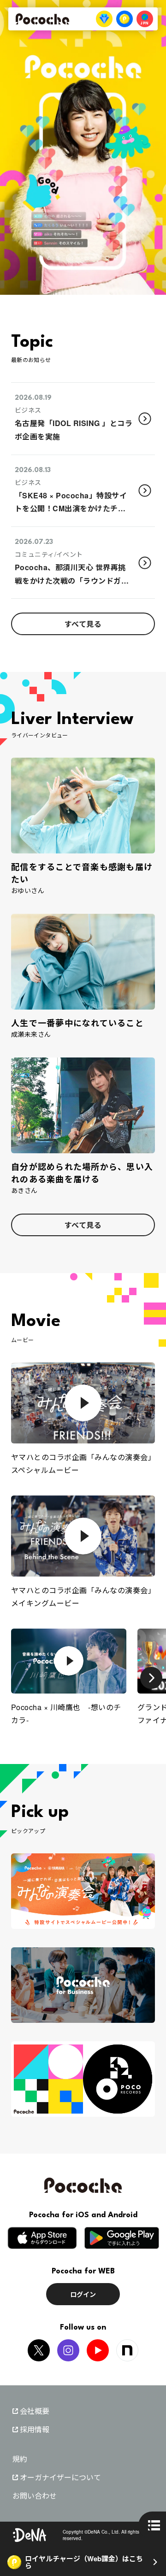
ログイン (83, 2294)
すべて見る (83, 624)
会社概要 (35, 2411)
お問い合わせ (35, 2496)
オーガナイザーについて (60, 2477)
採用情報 (35, 2430)
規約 (20, 2459)
